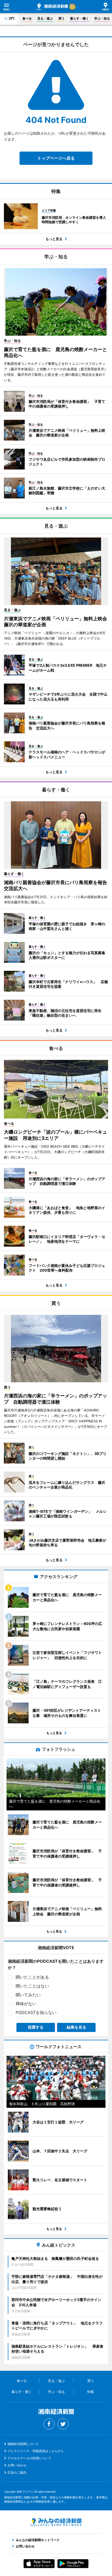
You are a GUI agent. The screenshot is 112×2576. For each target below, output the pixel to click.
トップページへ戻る (56, 158)
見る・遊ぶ (45, 18)
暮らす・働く (79, 18)
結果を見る (76, 2027)
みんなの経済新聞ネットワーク (56, 2522)
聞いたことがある (32, 1977)
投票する (36, 2027)
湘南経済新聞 (52, 7)
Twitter (63, 2424)
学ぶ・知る (102, 18)
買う (61, 18)
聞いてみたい (28, 1995)
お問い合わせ (17, 2465)
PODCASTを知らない (36, 2012)
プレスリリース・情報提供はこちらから (36, 2451)
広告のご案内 (17, 2472)
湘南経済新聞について (23, 2444)
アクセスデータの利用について (29, 2458)
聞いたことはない (32, 1986)
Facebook (49, 2424)
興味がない (26, 2004)
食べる (27, 18)
